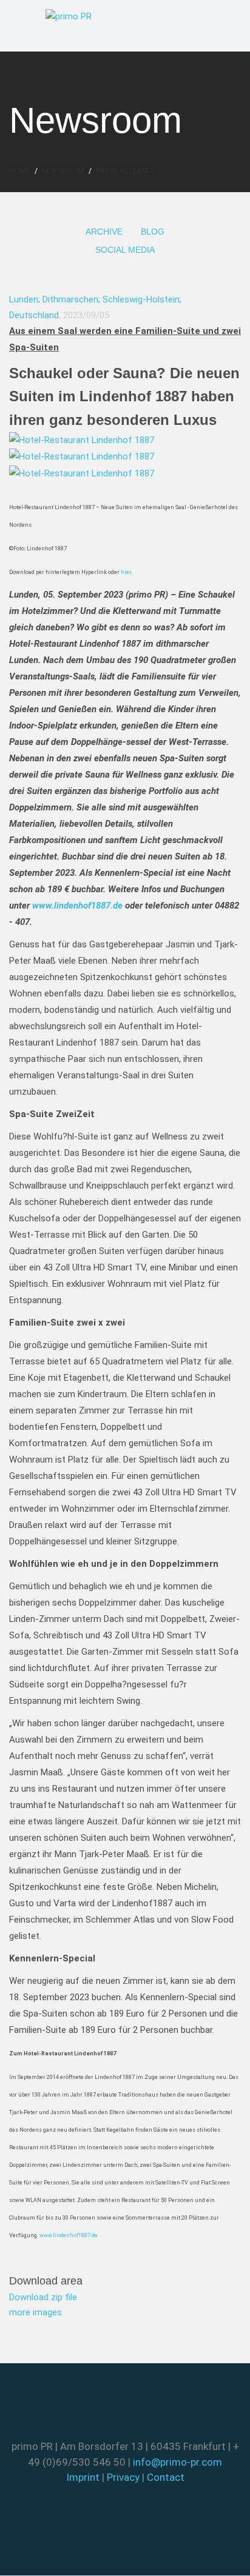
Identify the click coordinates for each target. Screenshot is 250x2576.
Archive (104, 232)
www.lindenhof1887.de (69, 2235)
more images (35, 2312)
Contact (166, 2477)
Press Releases (125, 171)
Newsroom (63, 171)
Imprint (83, 2477)
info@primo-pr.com (177, 2462)
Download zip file (43, 2297)
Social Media (125, 250)
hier (126, 572)
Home (19, 171)
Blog (153, 232)
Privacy (123, 2477)
